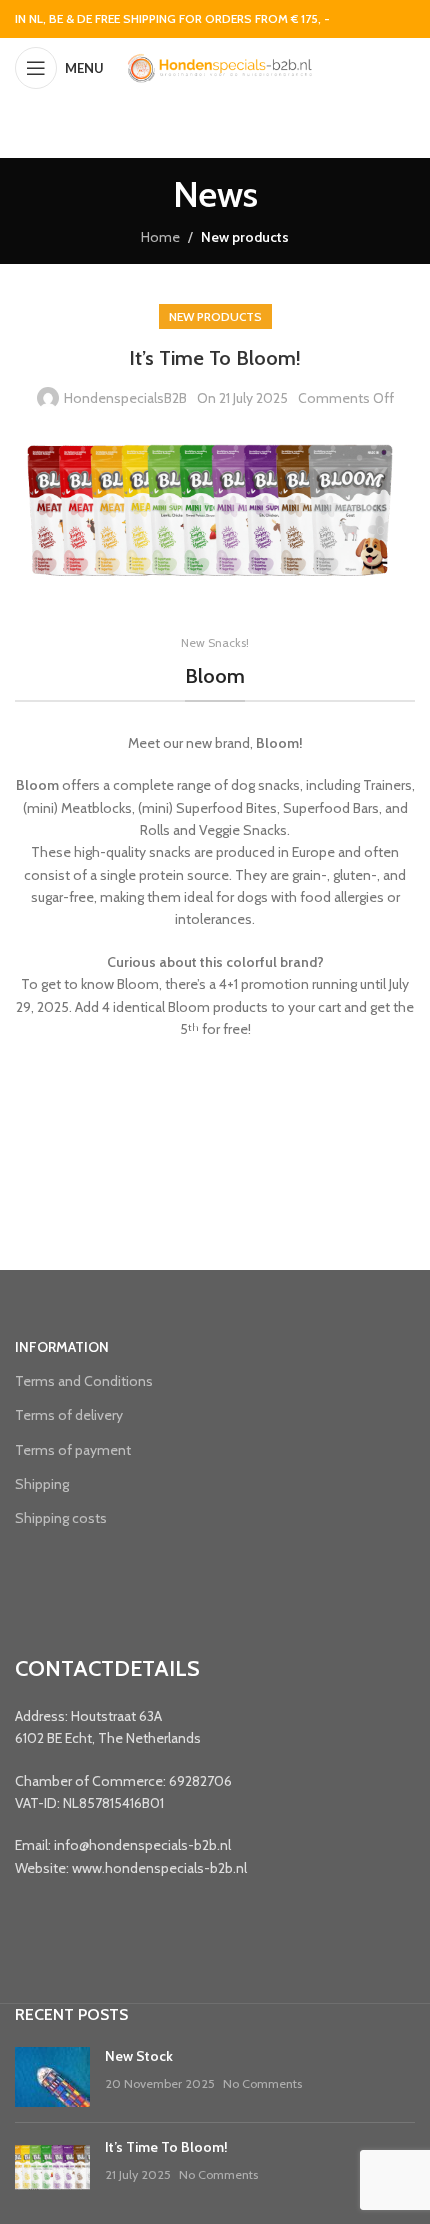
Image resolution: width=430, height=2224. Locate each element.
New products (245, 237)
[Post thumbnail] (52, 2077)
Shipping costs (61, 1518)
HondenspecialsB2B (125, 398)
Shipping (42, 1484)
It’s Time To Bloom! (166, 2147)
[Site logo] (219, 66)
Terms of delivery (69, 1415)
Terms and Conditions (84, 1381)
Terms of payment (73, 1450)
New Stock (139, 2056)
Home (160, 237)
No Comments (262, 2083)
